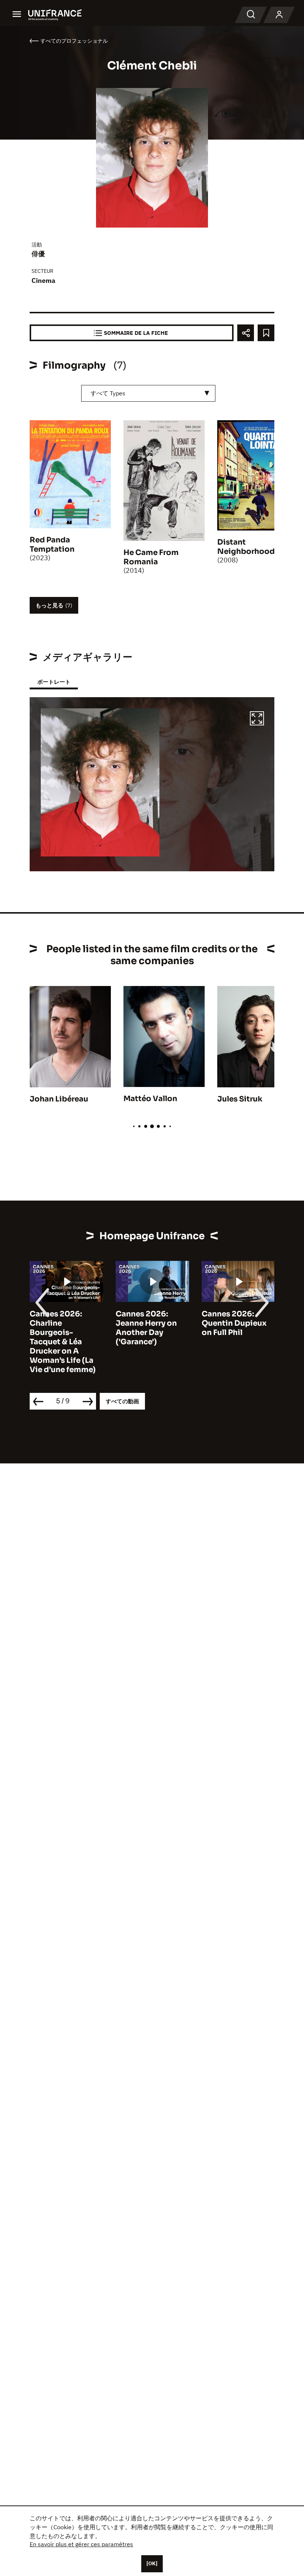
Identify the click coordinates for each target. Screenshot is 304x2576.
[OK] (152, 2563)
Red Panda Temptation (52, 545)
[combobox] (148, 393)
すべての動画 (122, 1401)
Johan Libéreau (59, 1099)
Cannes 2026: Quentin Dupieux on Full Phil (234, 1323)
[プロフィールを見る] (279, 15)
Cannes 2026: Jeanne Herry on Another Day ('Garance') (146, 1328)
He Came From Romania (151, 557)
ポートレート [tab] (54, 682)
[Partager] (246, 333)
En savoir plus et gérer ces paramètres (81, 2544)
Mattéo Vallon (150, 1099)
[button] (257, 719)
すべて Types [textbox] (108, 393)
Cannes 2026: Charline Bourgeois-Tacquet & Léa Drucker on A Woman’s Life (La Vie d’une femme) (63, 1342)
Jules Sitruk (240, 1099)
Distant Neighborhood (246, 547)
